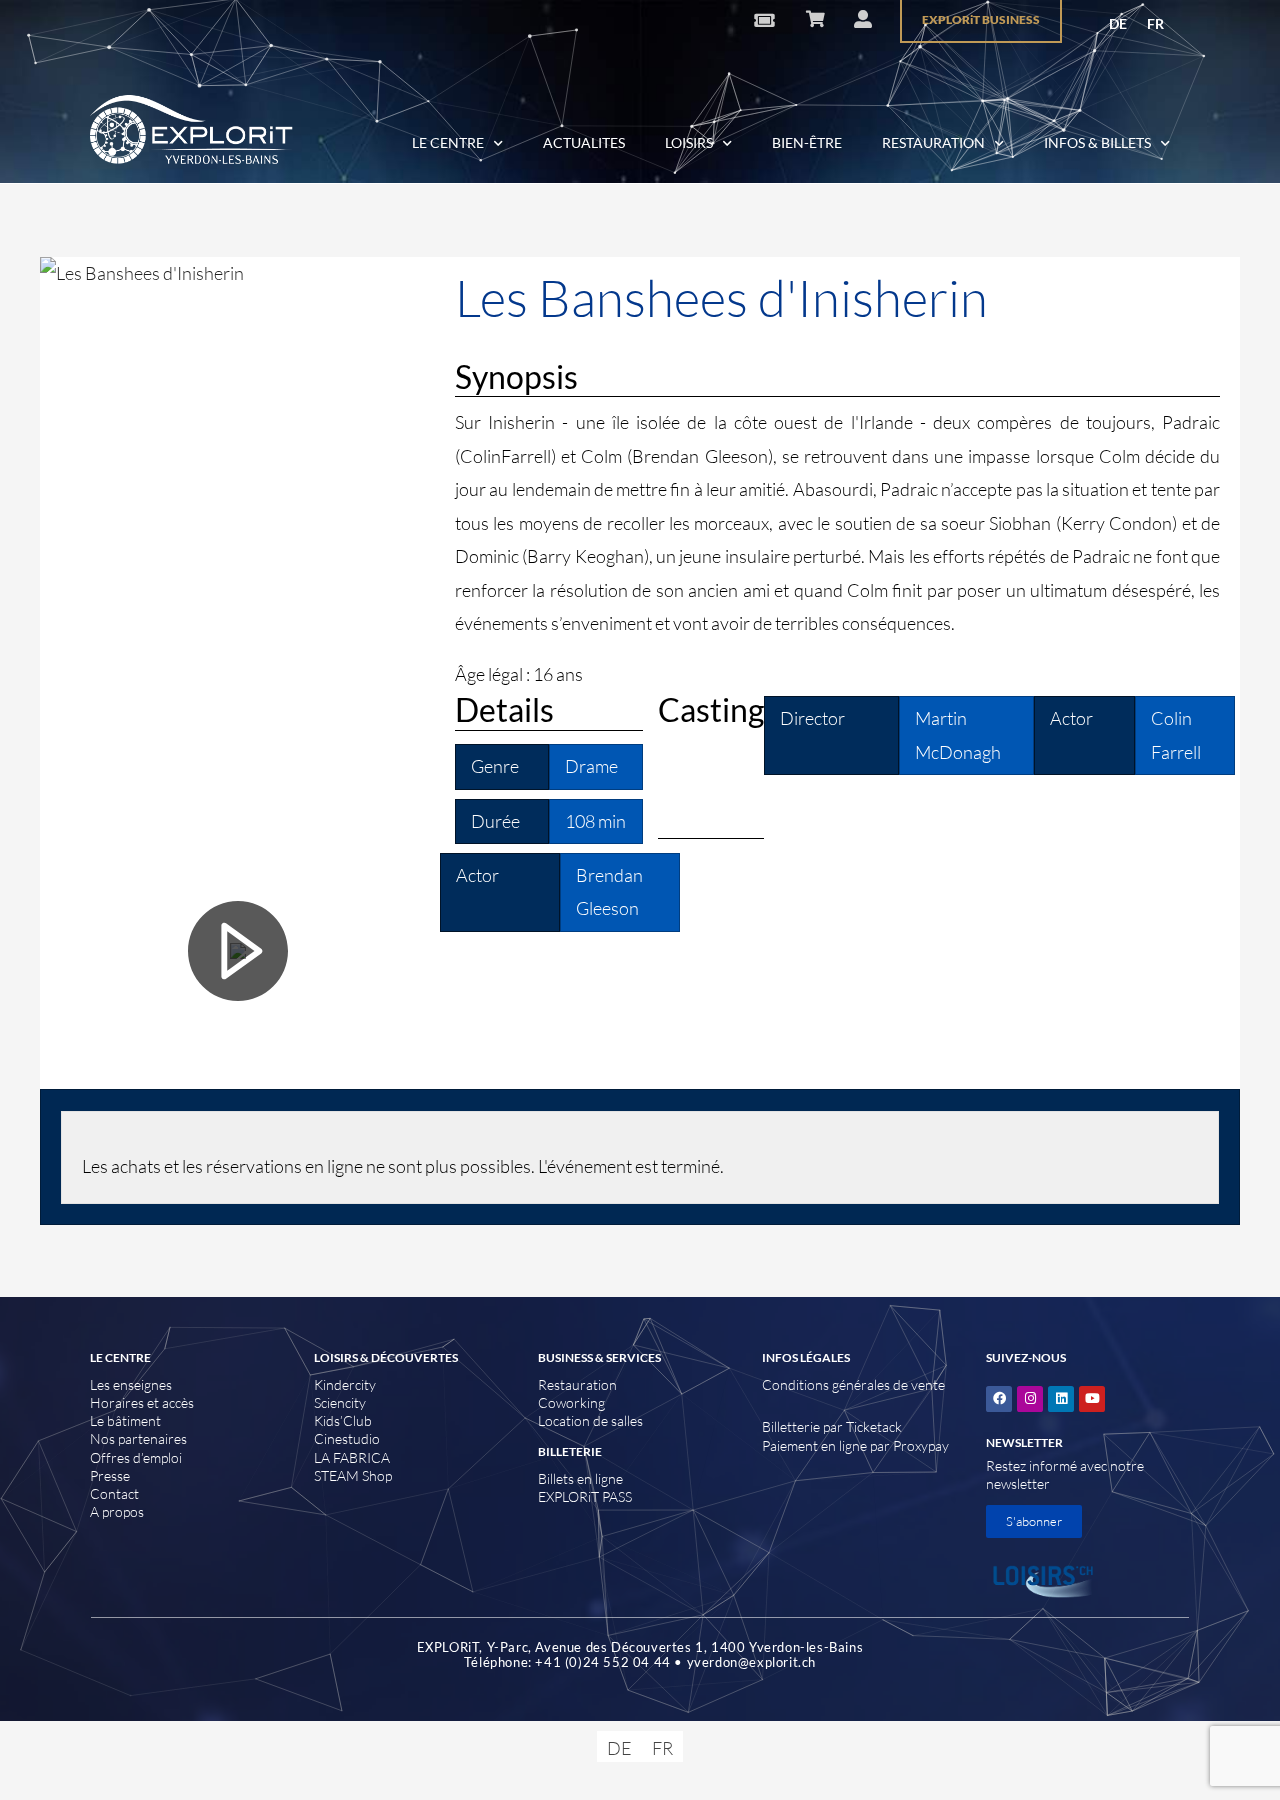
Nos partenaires (138, 1438)
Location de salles (590, 1420)
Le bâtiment (125, 1420)
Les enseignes (131, 1384)
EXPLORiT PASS (585, 1496)
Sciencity (340, 1402)
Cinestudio (347, 1438)
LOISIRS (689, 142)
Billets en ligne (580, 1478)
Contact (114, 1493)
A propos (117, 1511)
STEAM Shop (353, 1475)
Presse (110, 1475)
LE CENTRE (448, 142)
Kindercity (345, 1384)
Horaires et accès (142, 1402)
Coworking (571, 1402)
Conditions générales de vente (853, 1384)
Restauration (577, 1384)
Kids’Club (343, 1420)
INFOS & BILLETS (1097, 142)
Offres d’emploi (136, 1457)
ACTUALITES (584, 142)
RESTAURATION (933, 142)
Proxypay (921, 1445)
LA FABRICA (352, 1457)
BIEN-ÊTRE (807, 142)
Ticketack (874, 1426)
